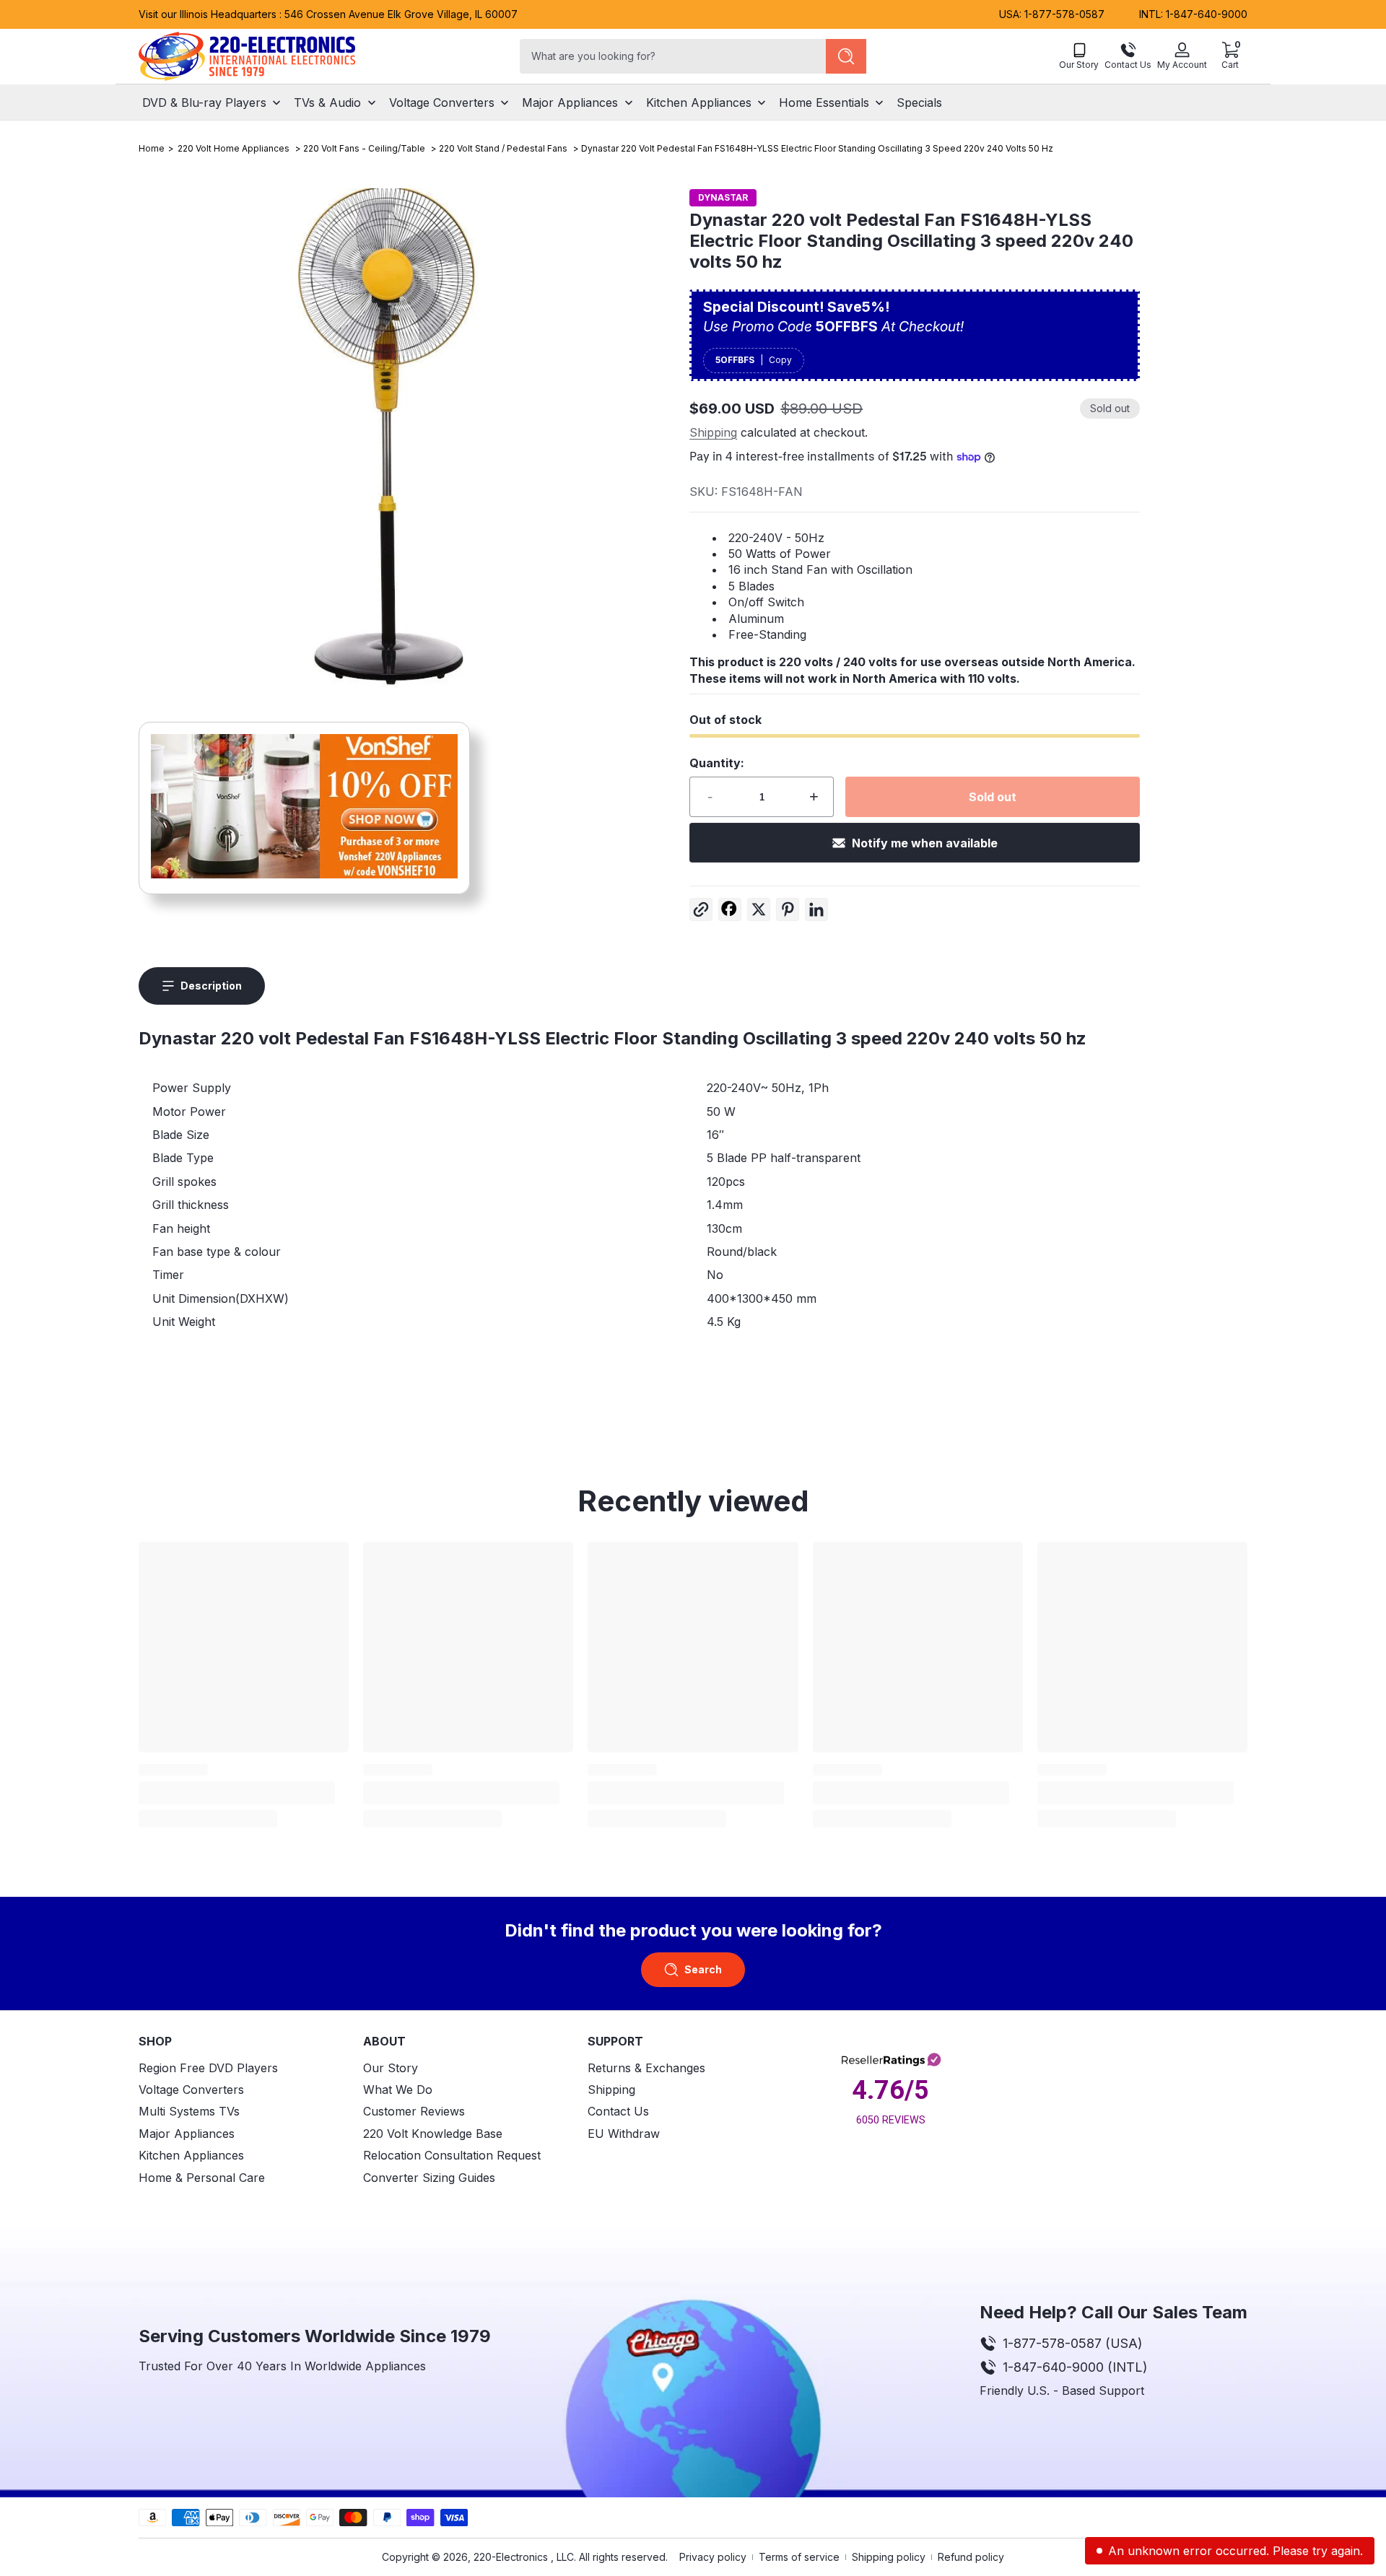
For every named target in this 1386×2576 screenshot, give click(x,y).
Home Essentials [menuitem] (824, 102)
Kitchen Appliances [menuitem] (699, 102)
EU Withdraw (624, 2134)
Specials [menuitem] (919, 102)
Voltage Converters (191, 2090)
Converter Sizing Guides (429, 2178)
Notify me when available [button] (925, 843)
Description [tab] (211, 986)
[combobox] (670, 56)
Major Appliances (187, 2134)
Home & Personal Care (202, 2178)
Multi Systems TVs (189, 2112)
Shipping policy (889, 2557)
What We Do (398, 2090)
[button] (1230, 56)
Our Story (391, 2068)
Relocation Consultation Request (452, 2155)
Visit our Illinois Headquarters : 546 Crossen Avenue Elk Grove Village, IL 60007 (328, 14)
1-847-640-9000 (1207, 14)
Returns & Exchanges (646, 2068)
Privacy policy (713, 2557)
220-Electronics (511, 2557)
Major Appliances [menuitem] (570, 102)
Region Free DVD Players (208, 2068)
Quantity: (717, 763)
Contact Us (618, 2112)
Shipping (713, 432)
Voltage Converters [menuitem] (442, 102)
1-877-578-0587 (1064, 14)
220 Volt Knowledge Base (433, 2134)
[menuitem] (244, 2068)
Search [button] (703, 1969)
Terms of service (799, 2557)
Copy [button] (780, 360)
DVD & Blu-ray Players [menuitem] (204, 102)
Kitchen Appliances (191, 2155)
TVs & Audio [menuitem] (327, 102)
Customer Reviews (414, 2112)
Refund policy (971, 2557)
